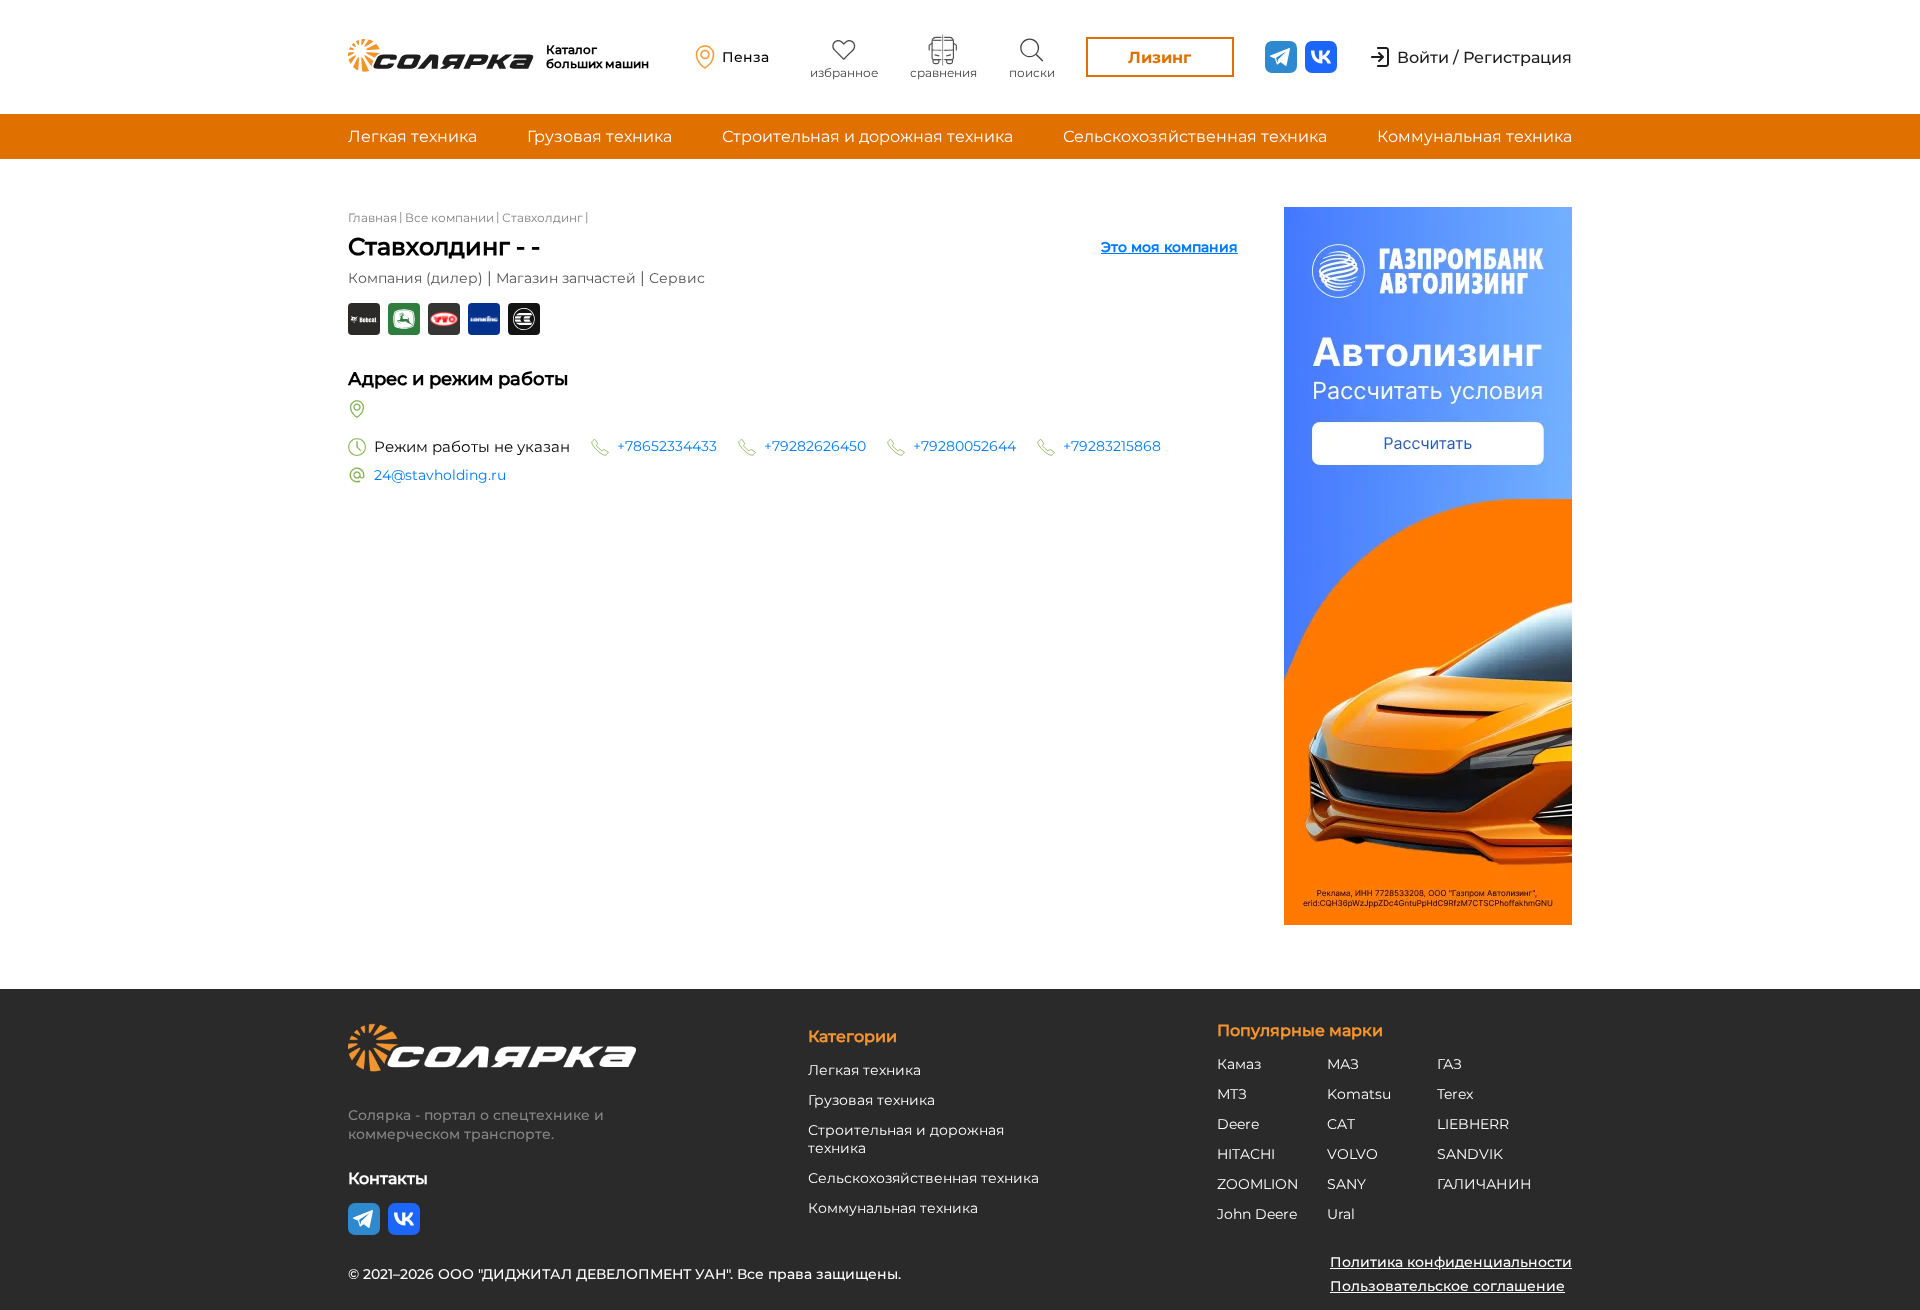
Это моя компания (1169, 247)
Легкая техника (412, 136)
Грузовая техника (599, 136)
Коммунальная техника (1474, 136)
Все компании (449, 217)
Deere (1238, 1124)
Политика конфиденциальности (1451, 1262)
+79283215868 (1112, 446)
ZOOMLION (1257, 1184)
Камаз (1239, 1064)
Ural (1341, 1214)
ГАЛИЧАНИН (1484, 1184)
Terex (1455, 1094)
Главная (372, 217)
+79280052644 (964, 446)
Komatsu (1359, 1094)
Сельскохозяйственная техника (1195, 136)
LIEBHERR (1473, 1124)
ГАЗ (1449, 1064)
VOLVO (1352, 1154)
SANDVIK (1470, 1154)
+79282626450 (815, 446)
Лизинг (1159, 57)
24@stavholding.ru (440, 475)
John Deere (1257, 1214)
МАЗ (1343, 1064)
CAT (1341, 1124)
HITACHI (1246, 1154)
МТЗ (1232, 1094)
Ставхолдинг (542, 217)
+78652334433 (667, 446)
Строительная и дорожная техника (867, 136)
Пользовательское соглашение (1447, 1286)
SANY (1346, 1184)
